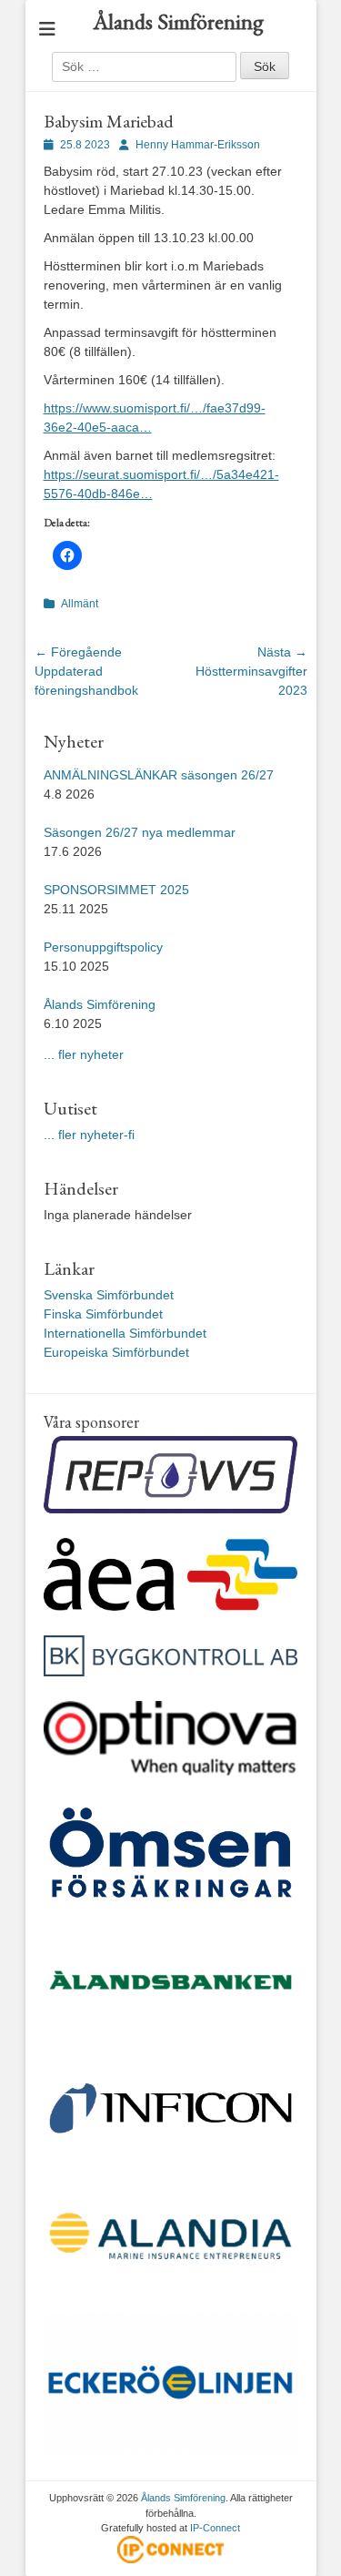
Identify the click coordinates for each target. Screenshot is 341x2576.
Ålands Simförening (178, 21)
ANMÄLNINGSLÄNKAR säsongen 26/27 (159, 775)
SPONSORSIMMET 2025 (116, 890)
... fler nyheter (84, 1054)
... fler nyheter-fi (89, 1135)
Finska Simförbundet (103, 1314)
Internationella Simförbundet (125, 1333)
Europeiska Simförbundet (116, 1352)
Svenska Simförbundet (109, 1295)
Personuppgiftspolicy (105, 947)
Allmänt (80, 604)
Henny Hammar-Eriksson (198, 145)
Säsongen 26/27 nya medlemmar (140, 832)
